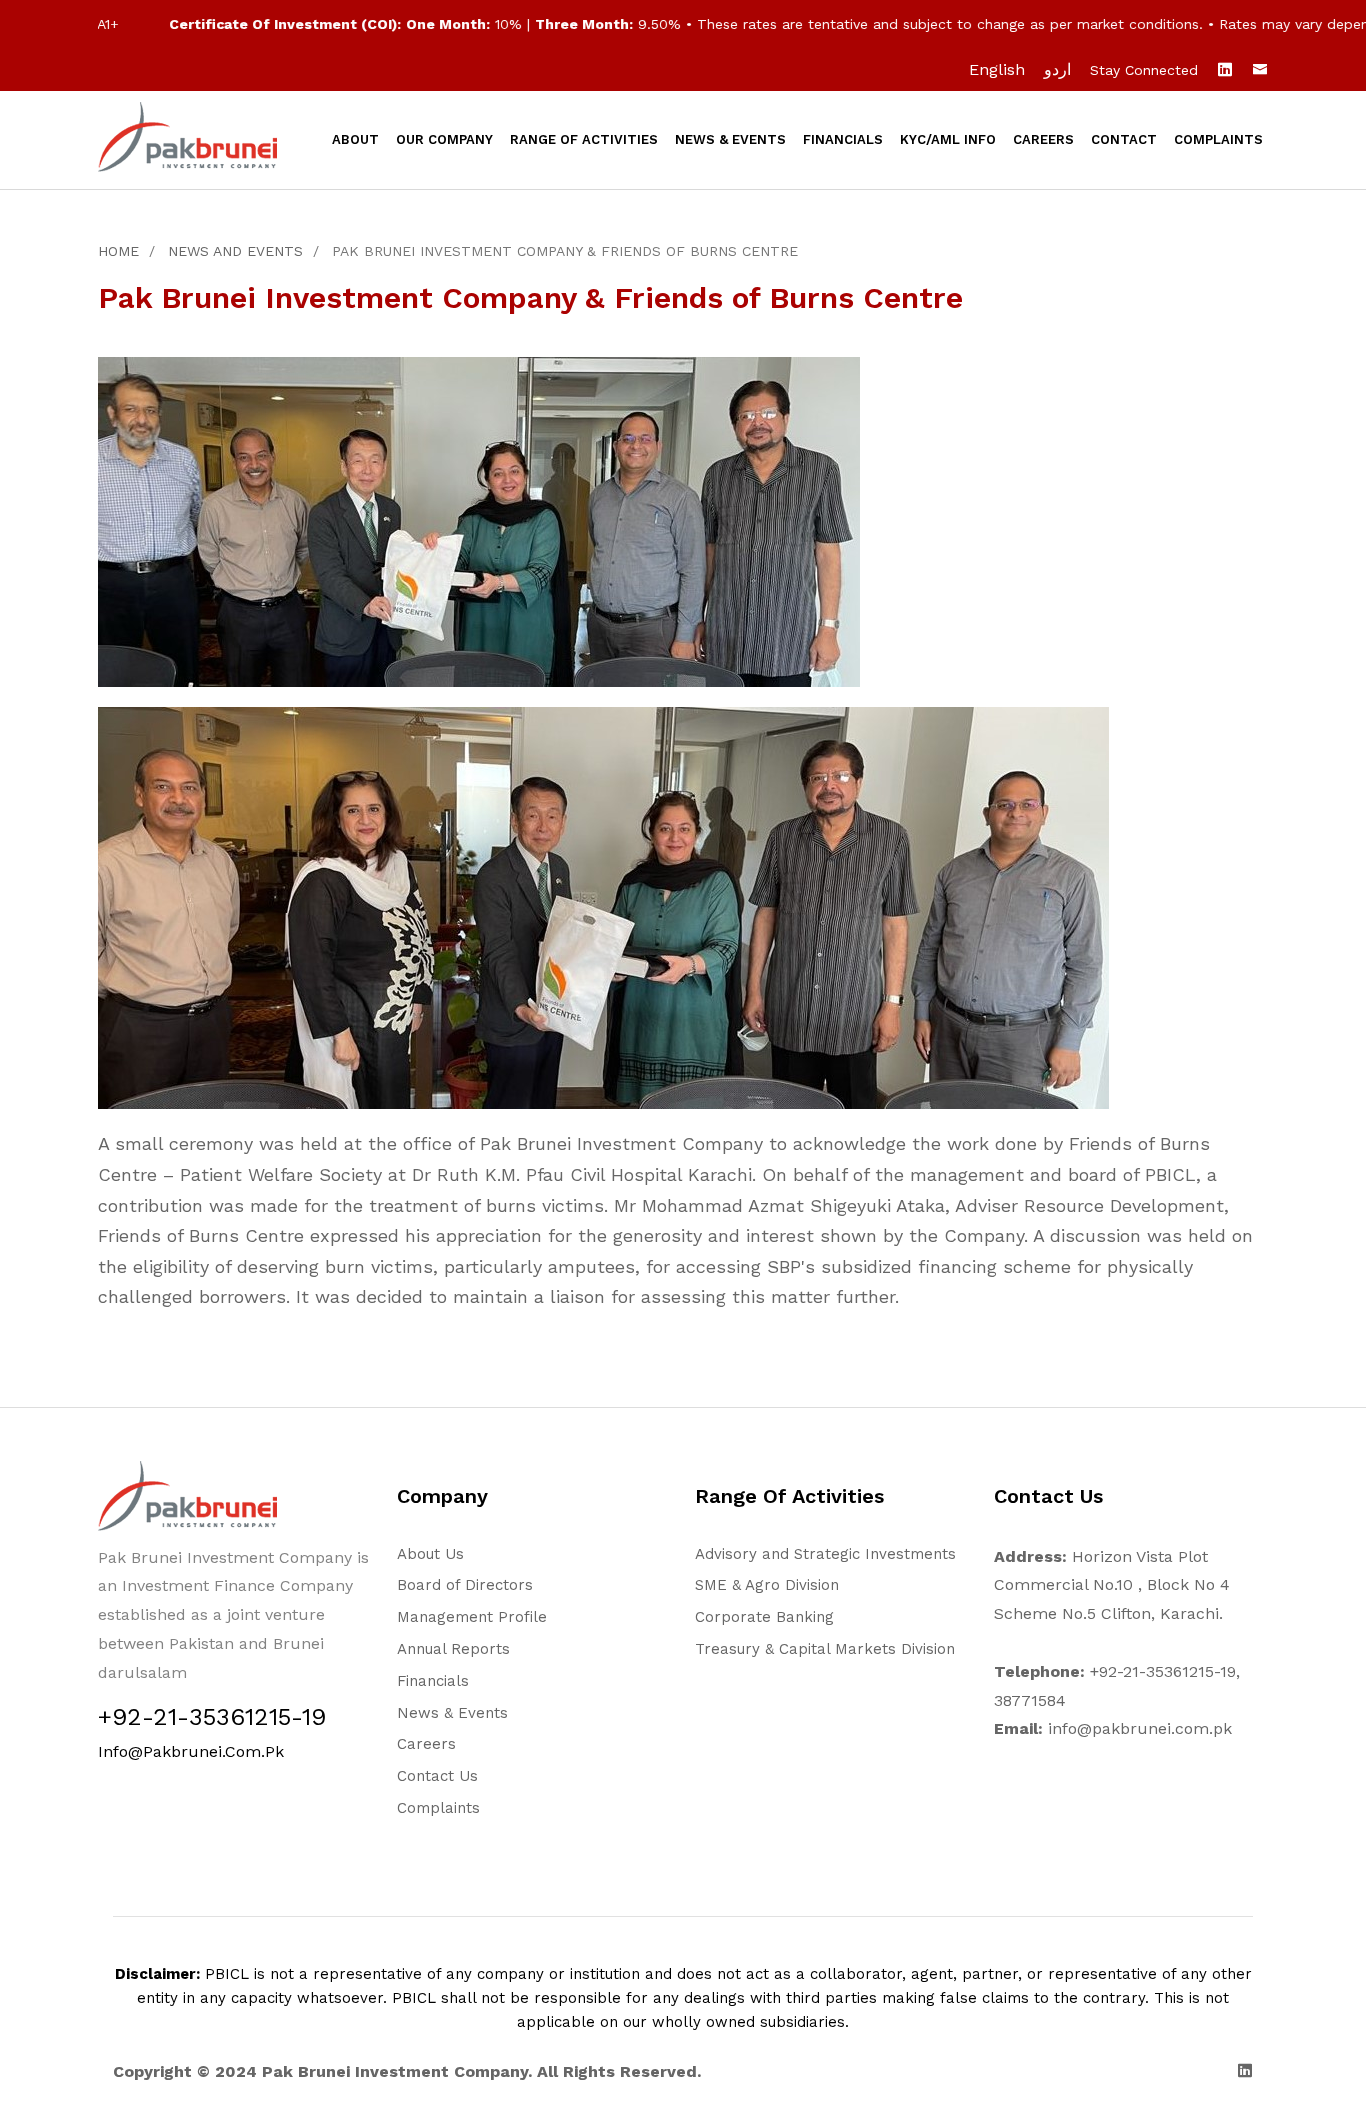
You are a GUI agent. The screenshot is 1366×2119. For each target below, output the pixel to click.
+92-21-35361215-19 (212, 1717)
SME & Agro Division (767, 1585)
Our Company (444, 139)
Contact (1124, 139)
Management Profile (472, 1617)
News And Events (235, 251)
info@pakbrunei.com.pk (191, 1751)
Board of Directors (465, 1585)
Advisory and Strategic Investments (825, 1554)
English (997, 69)
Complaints (1218, 139)
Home (118, 251)
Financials (843, 139)
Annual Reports (453, 1649)
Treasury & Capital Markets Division (825, 1649)
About (355, 139)
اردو (1057, 69)
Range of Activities (584, 139)
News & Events (730, 139)
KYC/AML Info (948, 139)
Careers (1043, 139)
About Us (430, 1554)
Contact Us (437, 1776)
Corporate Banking (764, 1617)
